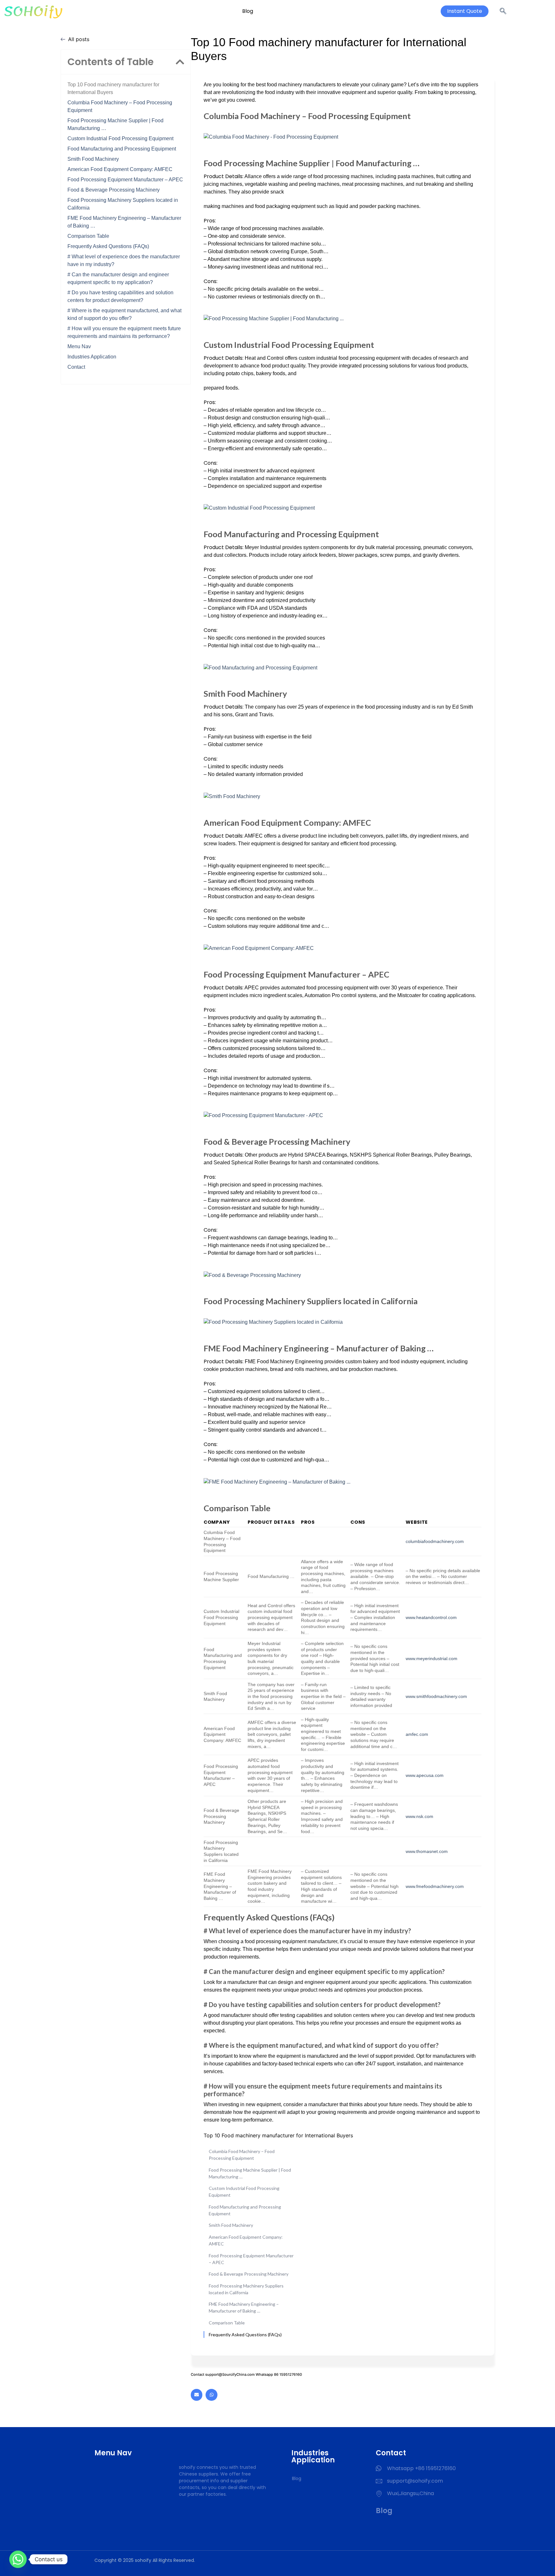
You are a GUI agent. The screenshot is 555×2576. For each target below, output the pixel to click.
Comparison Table (88, 236)
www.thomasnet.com (427, 1851)
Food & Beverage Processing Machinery (114, 190)
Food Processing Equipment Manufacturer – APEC (125, 180)
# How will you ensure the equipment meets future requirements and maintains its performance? (124, 332)
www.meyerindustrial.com (432, 1658)
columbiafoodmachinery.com (435, 1541)
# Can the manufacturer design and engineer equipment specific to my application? (118, 278)
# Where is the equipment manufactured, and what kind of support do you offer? (124, 314)
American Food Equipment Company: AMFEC (120, 169)
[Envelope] (197, 2395)
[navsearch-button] (503, 11)
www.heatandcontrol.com (431, 1617)
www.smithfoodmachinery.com (436, 1696)
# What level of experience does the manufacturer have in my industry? (124, 260)
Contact (76, 367)
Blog (248, 11)
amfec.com (417, 1734)
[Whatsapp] (211, 2395)
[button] (180, 62)
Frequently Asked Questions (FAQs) (108, 246)
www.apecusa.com (425, 1775)
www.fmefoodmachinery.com (435, 1886)
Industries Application (92, 357)
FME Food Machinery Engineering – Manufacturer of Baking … (124, 222)
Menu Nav (79, 346)
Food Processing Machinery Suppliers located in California (123, 204)
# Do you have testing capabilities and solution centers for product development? (120, 296)
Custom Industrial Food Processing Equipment (120, 138)
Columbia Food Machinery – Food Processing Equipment (120, 106)
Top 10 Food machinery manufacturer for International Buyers (113, 88)
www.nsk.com (419, 1816)
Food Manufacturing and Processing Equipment (122, 149)
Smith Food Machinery (93, 159)
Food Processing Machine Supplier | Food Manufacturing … (115, 124)
